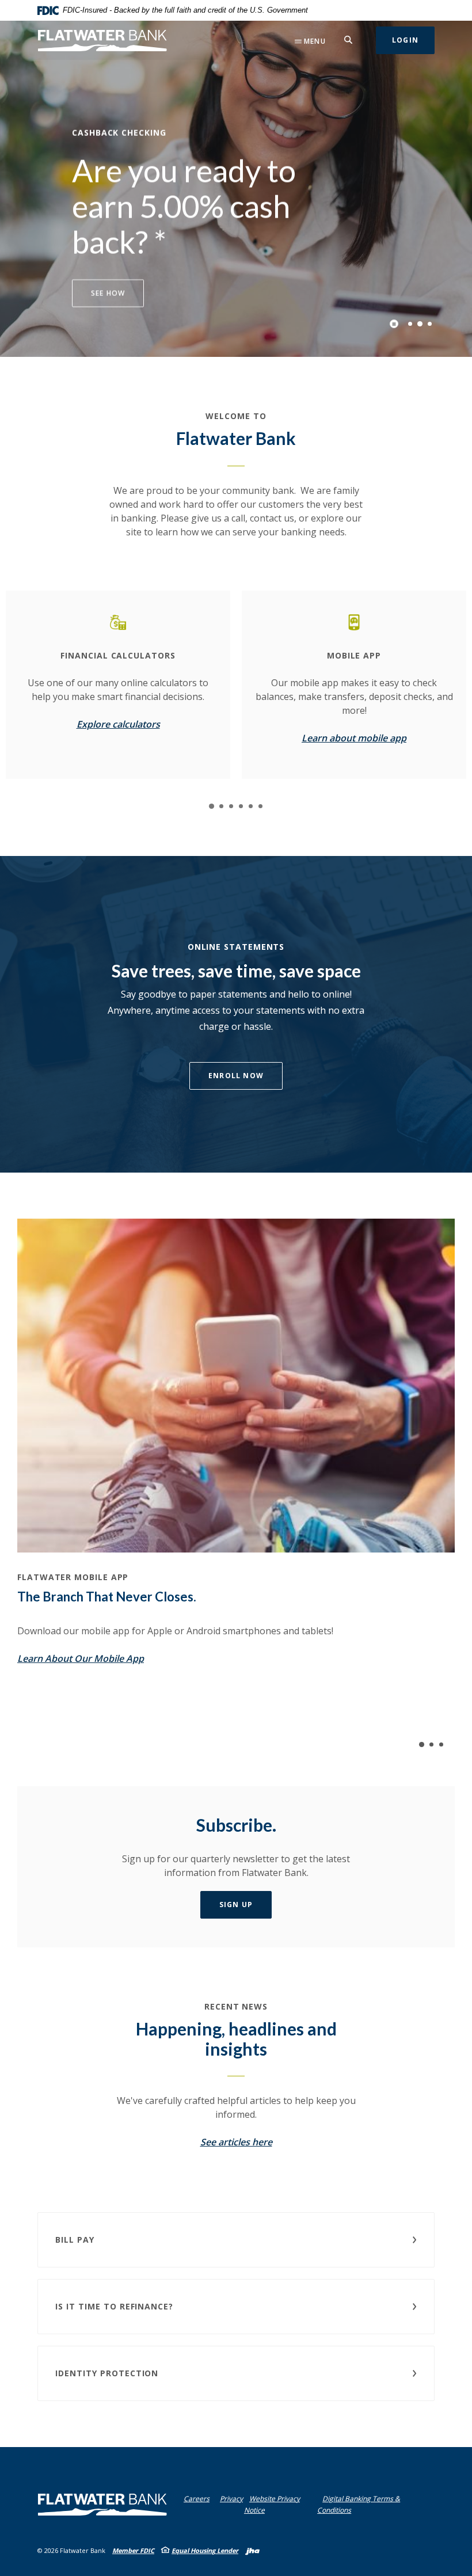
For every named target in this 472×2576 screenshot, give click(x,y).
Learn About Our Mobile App (81, 1658)
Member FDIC (133, 2550)
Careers (197, 2499)
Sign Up (236, 1905)
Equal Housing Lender (205, 2550)
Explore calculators (118, 724)
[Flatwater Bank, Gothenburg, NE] (102, 41)
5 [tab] (251, 806)
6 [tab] (260, 806)
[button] (236, 2240)
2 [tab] (420, 324)
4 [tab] (241, 806)
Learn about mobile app (354, 738)
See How (108, 293)
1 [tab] (410, 324)
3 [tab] (430, 324)
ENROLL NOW (236, 1076)
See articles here (236, 2142)
